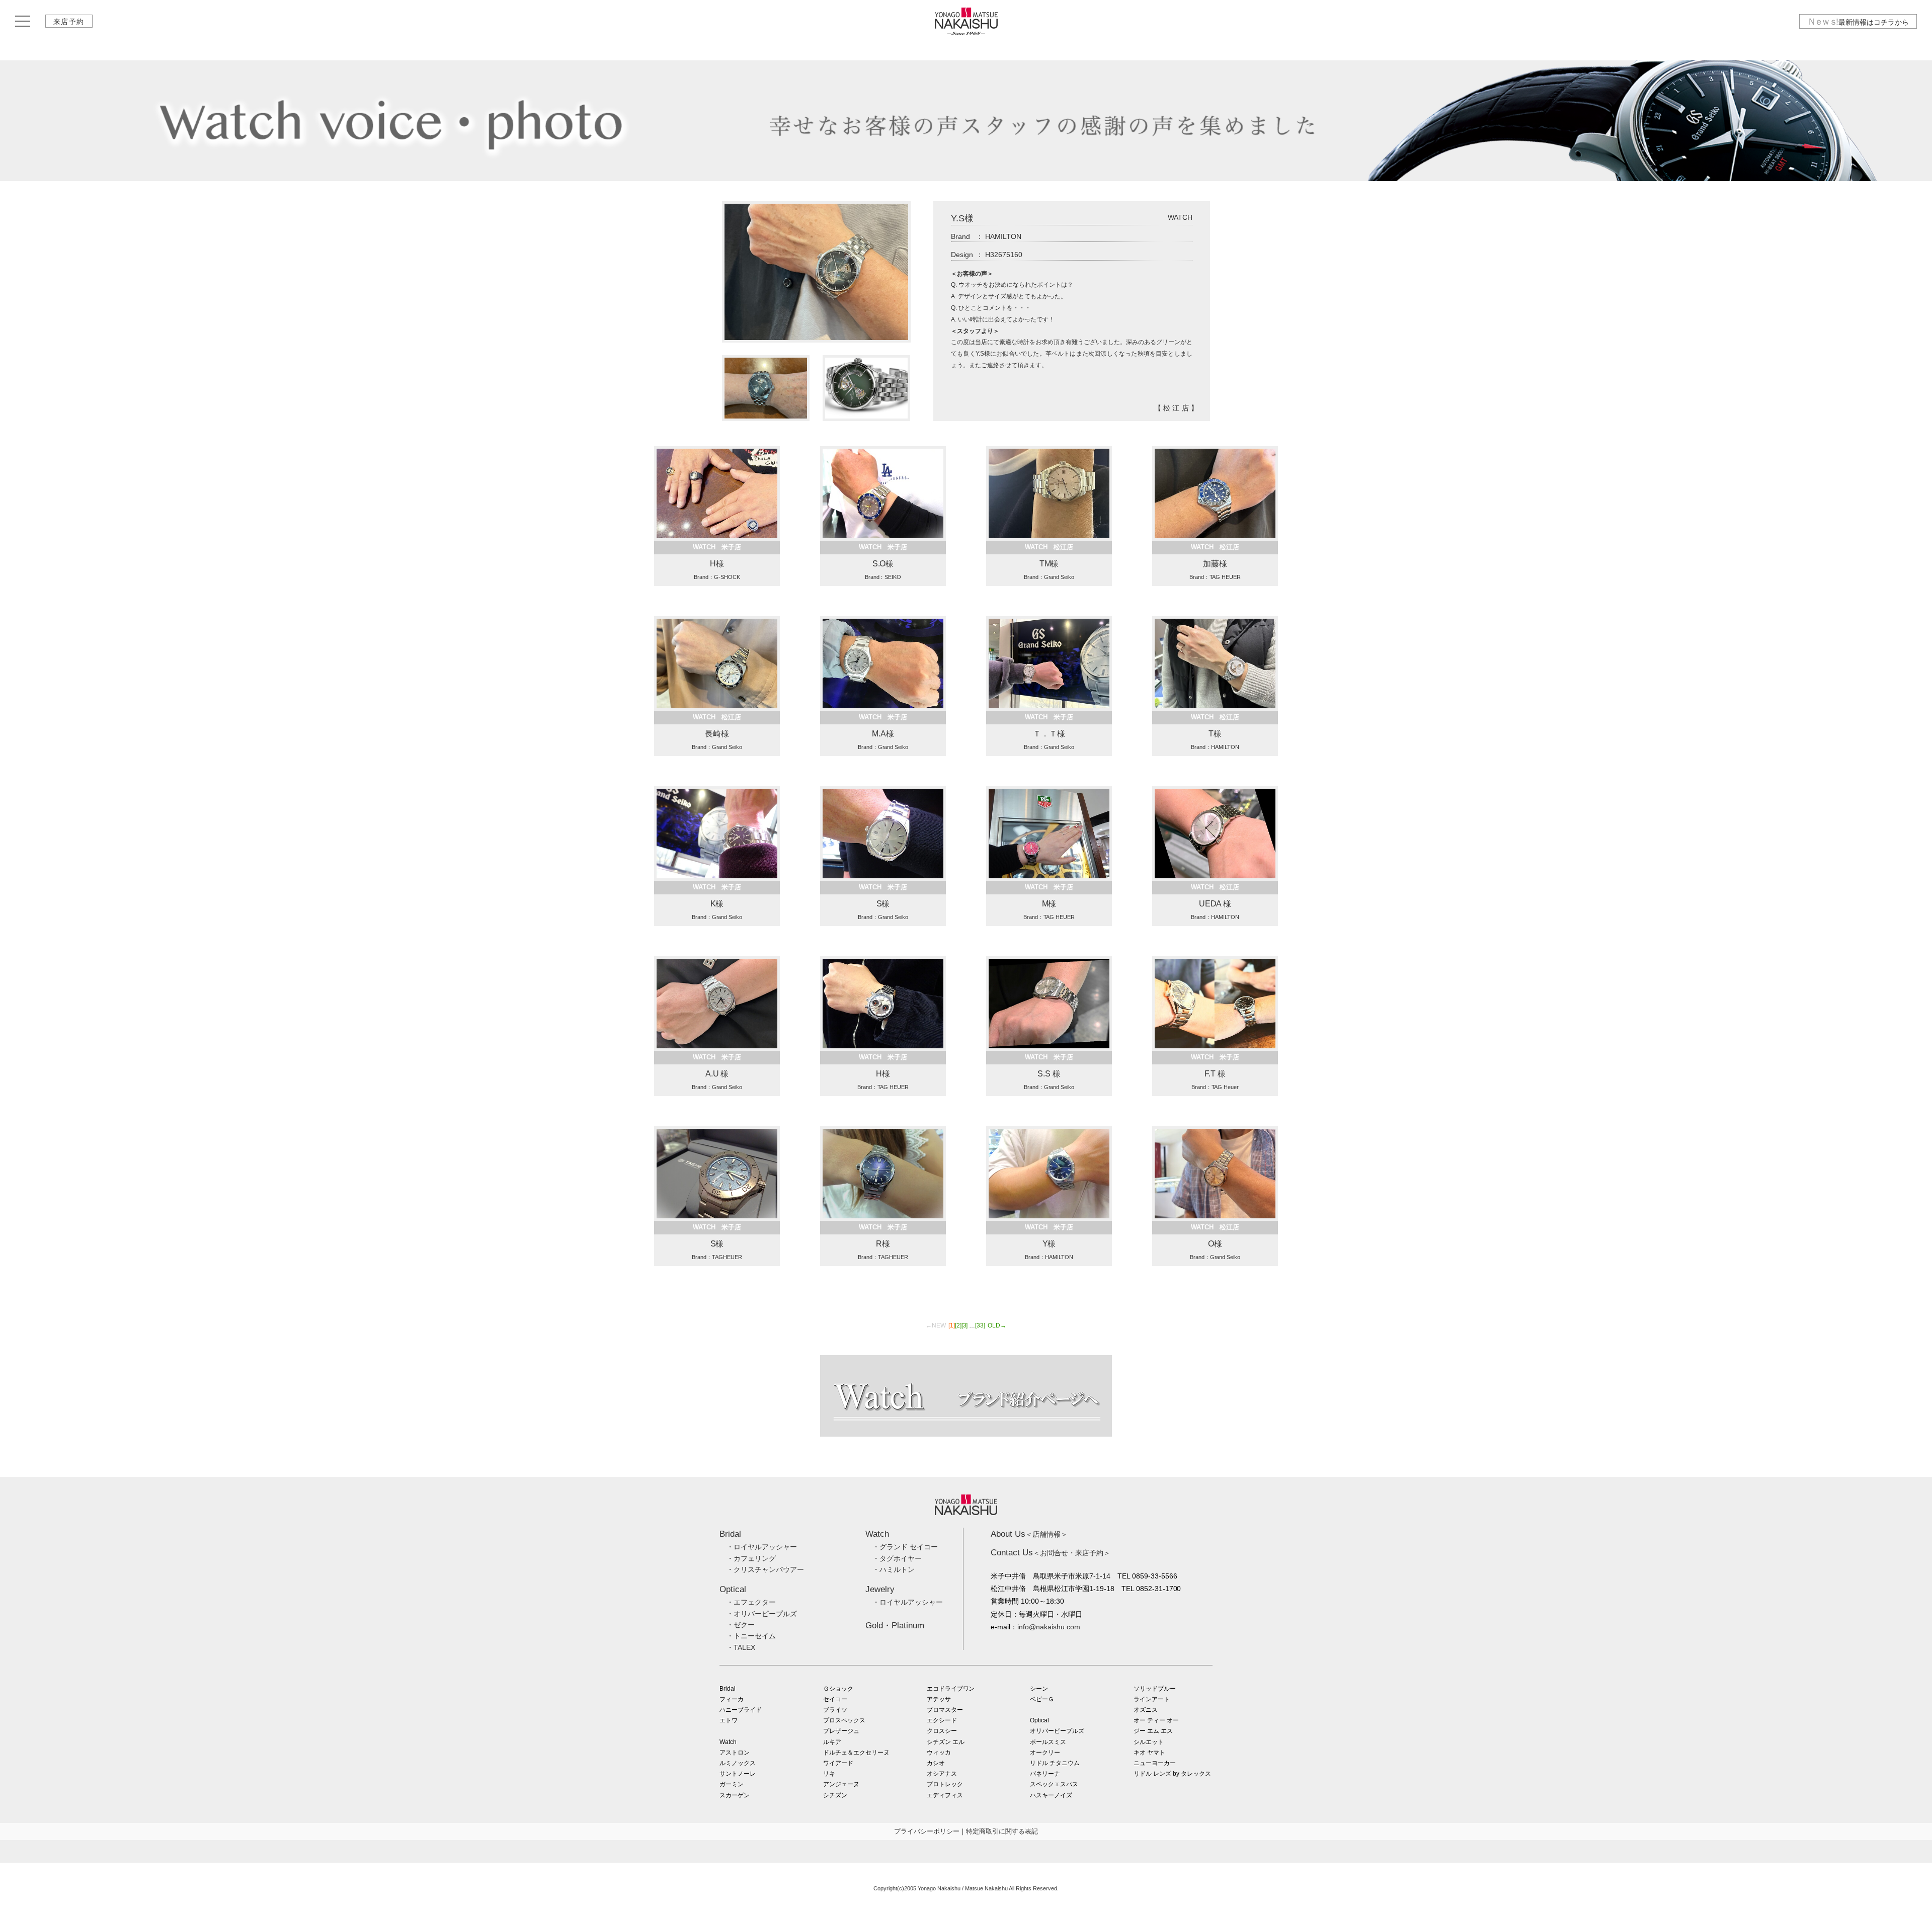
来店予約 (69, 22)
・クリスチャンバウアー (765, 1569)
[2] (958, 1325)
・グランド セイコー (905, 1547)
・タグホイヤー (897, 1558)
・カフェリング (751, 1558)
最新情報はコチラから (1858, 22)
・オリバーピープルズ (762, 1614)
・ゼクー (741, 1625)
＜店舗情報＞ (1029, 1534)
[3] (965, 1325)
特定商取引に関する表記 (1002, 1831)
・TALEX (741, 1647)
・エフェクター (751, 1602)
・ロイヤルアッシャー (762, 1547)
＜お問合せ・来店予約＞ (1051, 1553)
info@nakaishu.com (1049, 1627)
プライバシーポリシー (927, 1831)
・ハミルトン (894, 1569)
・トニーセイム (751, 1636)
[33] (980, 1325)
